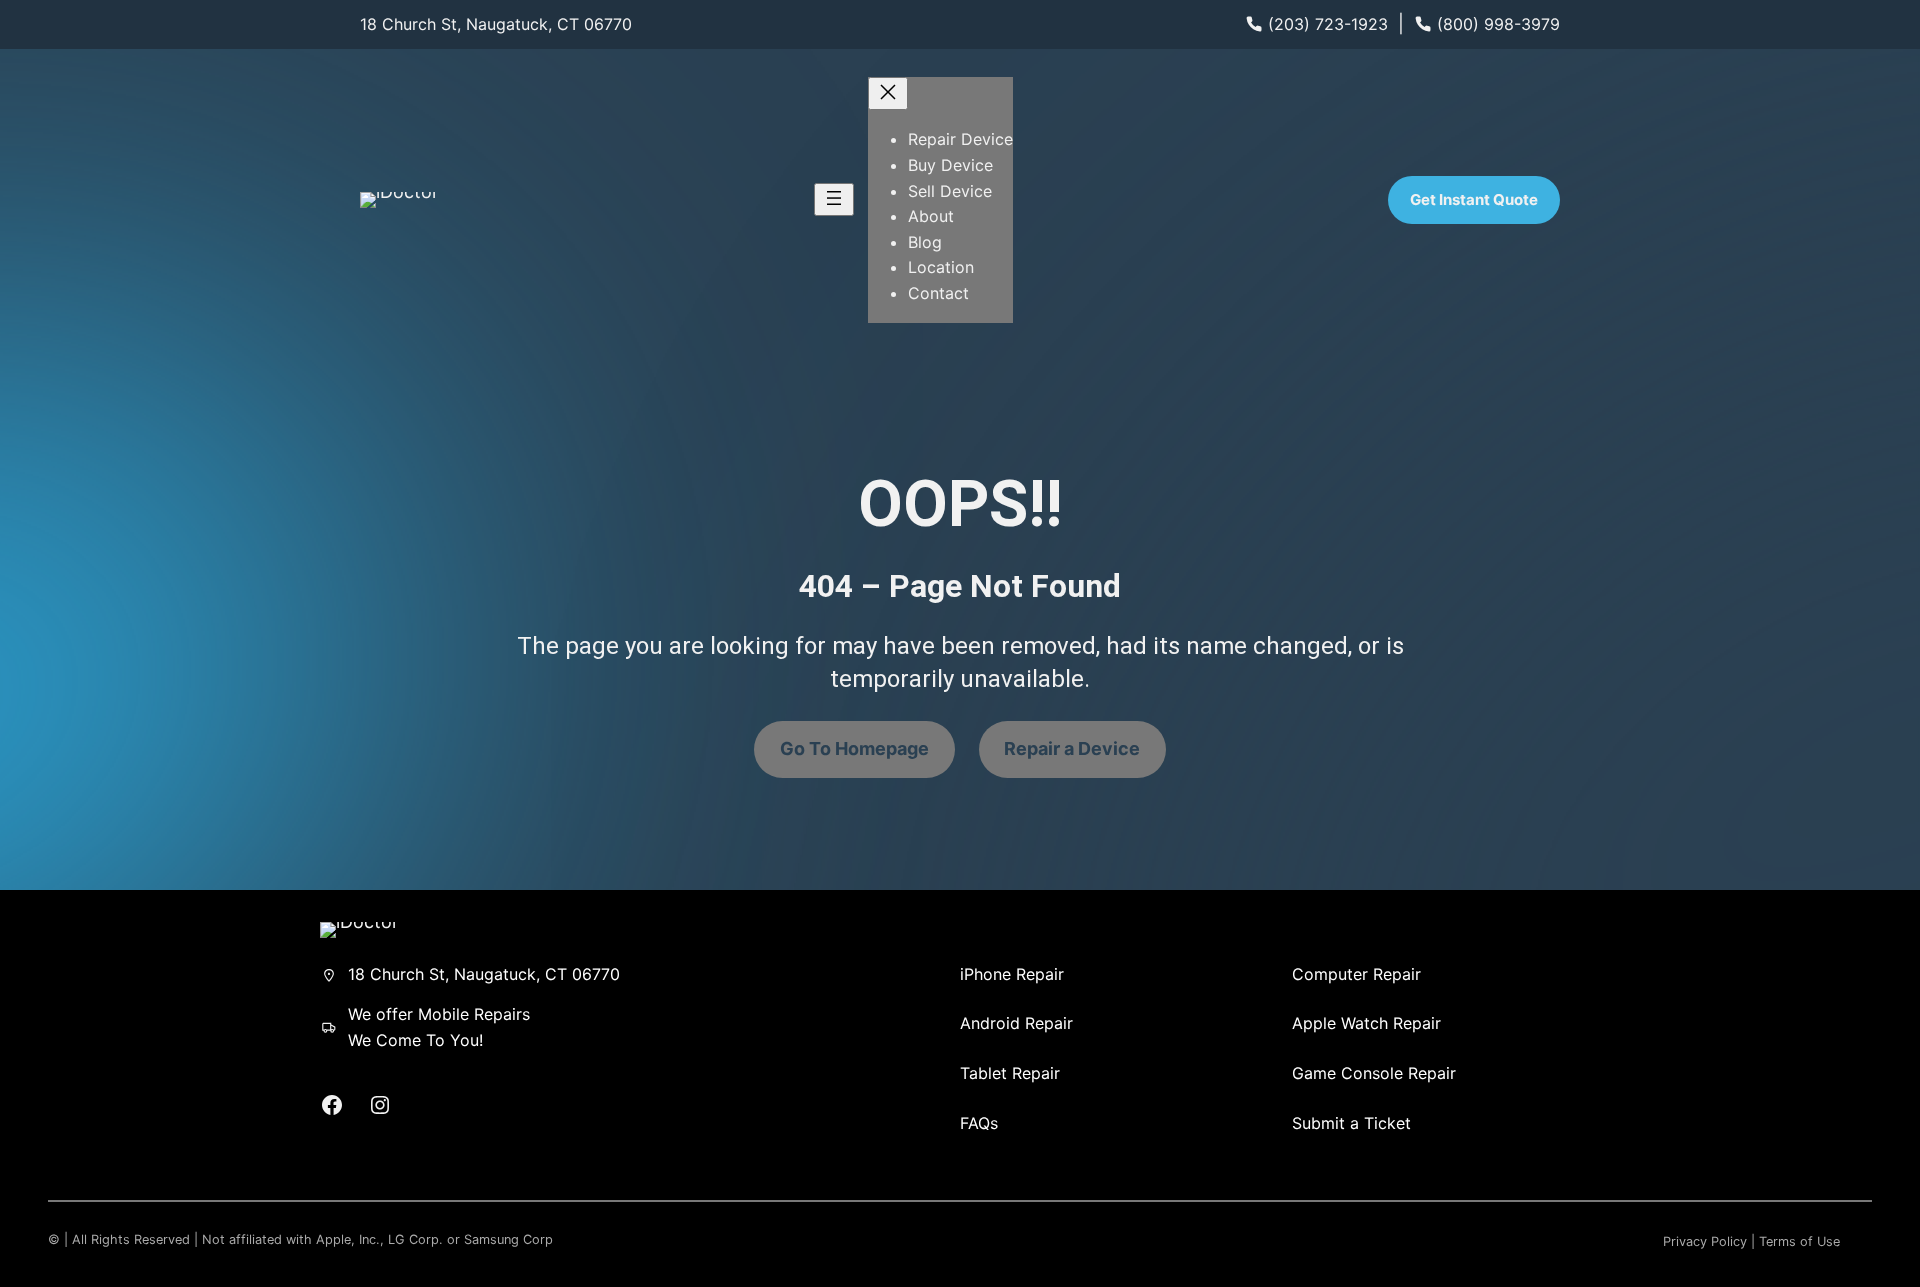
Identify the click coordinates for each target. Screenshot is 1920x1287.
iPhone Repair (1012, 974)
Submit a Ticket (1351, 1123)
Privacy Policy (1705, 1241)
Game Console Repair (1374, 1073)
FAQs (979, 1123)
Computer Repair (1356, 974)
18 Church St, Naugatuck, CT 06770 (496, 24)
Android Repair (1016, 1023)
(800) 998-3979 (1498, 24)
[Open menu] (834, 199)
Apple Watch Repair (1366, 1023)
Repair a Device (1072, 748)
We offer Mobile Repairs (439, 1014)
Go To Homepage (854, 748)
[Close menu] (888, 93)
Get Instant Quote (1474, 199)
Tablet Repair (1010, 1073)
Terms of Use (1799, 1241)
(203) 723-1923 (1328, 24)
